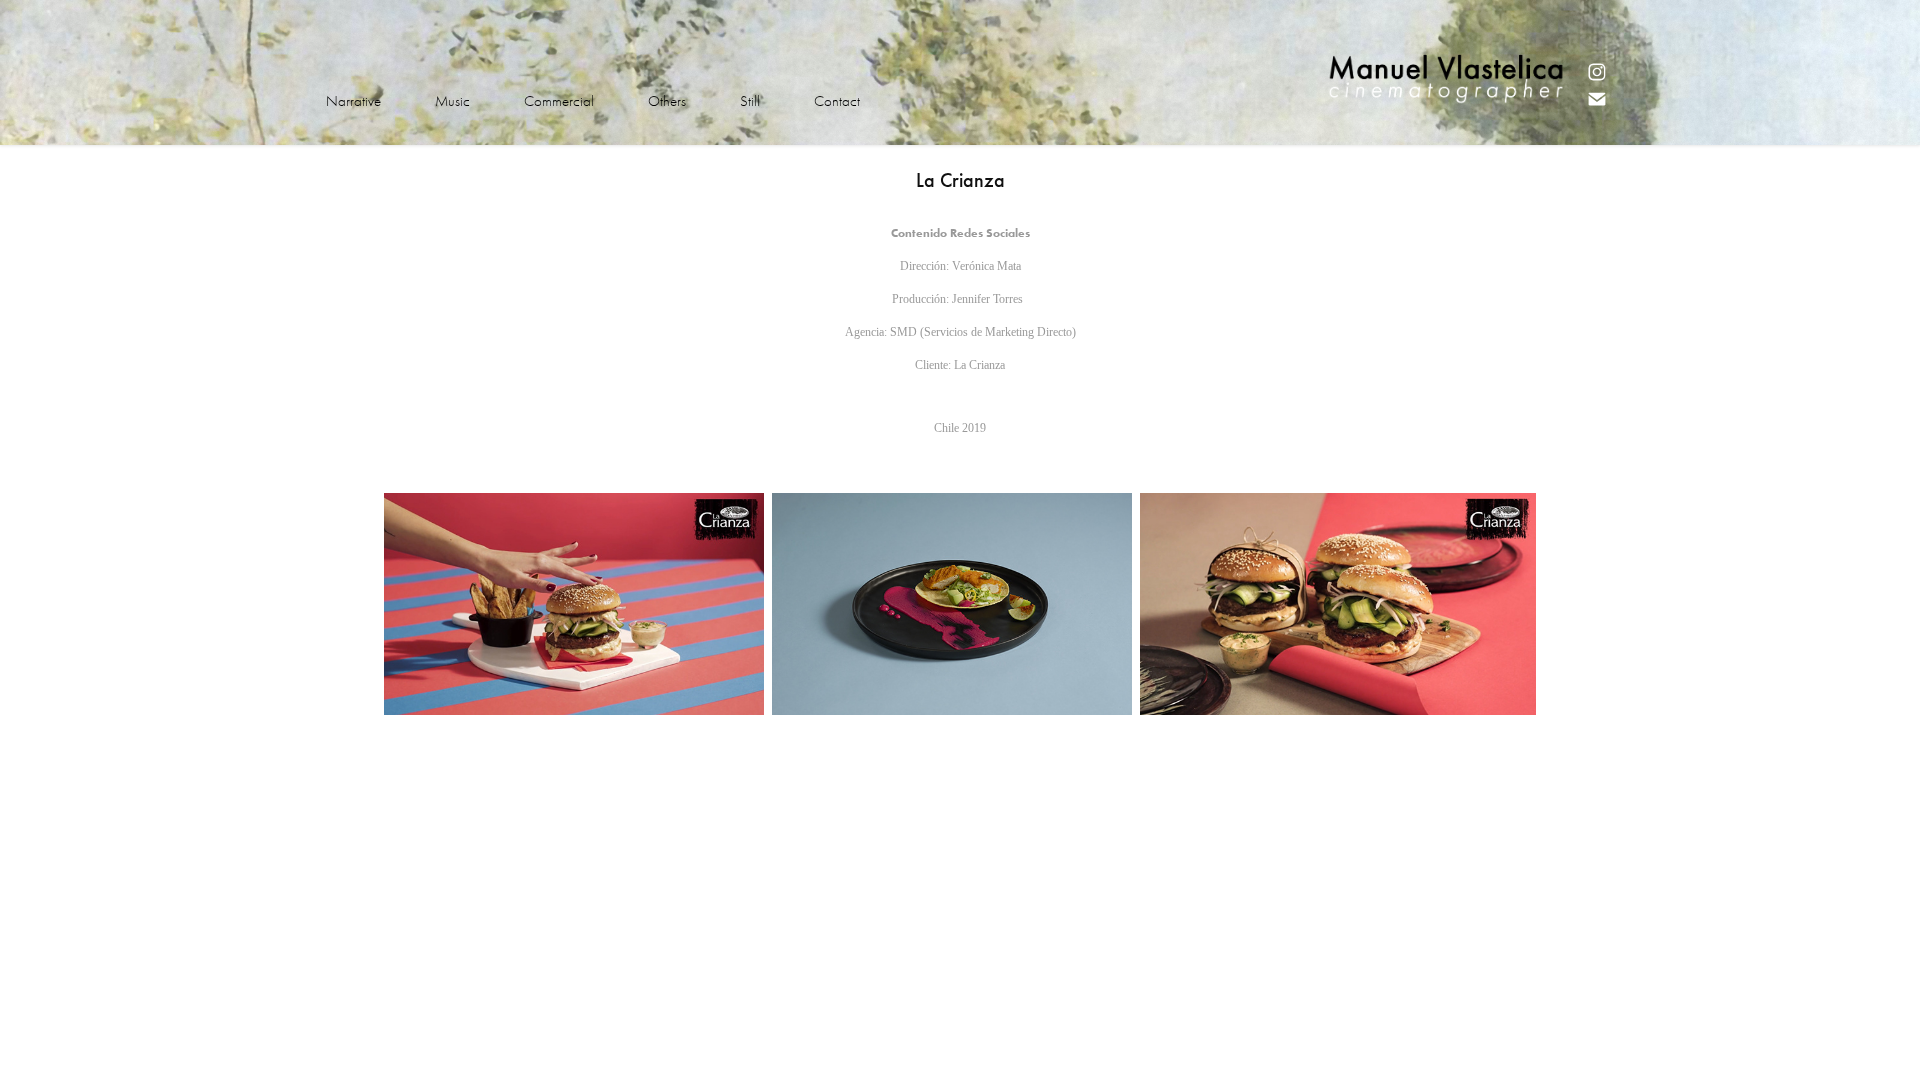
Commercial (559, 101)
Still (750, 101)
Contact (837, 101)
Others (667, 101)
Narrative (353, 101)
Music (452, 101)
